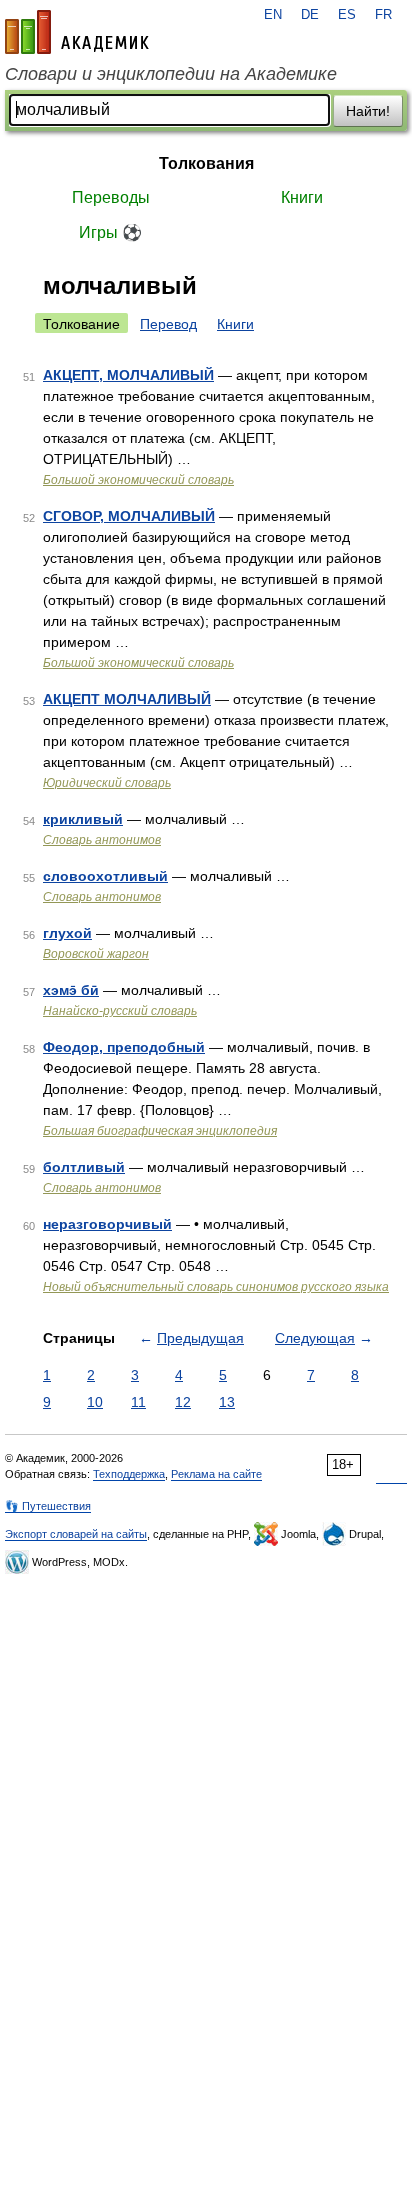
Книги (302, 197)
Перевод (168, 324)
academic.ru (77, 32)
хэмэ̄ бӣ (71, 990)
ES (347, 15)
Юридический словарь (107, 783)
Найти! (368, 111)
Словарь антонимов (102, 840)
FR (383, 15)
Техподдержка (129, 1474)
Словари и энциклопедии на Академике (171, 74)
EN (273, 15)
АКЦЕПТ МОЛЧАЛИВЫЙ (127, 699)
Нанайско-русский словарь (120, 1011)
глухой (67, 933)
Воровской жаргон (96, 954)
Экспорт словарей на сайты (76, 1534)
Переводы (111, 197)
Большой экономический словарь (138, 480)
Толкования (206, 163)
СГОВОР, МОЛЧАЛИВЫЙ (129, 516)
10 (95, 1402)
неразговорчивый (107, 1224)
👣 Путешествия (48, 1506)
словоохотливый (105, 876)
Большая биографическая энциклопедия (160, 1131)
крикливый (83, 819)
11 (138, 1402)
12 (183, 1402)
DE (310, 15)
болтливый (84, 1167)
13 (227, 1402)
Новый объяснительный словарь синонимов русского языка (216, 1287)
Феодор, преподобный (124, 1047)
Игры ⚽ (110, 232)
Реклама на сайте (216, 1474)
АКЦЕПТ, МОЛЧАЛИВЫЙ (128, 375)
